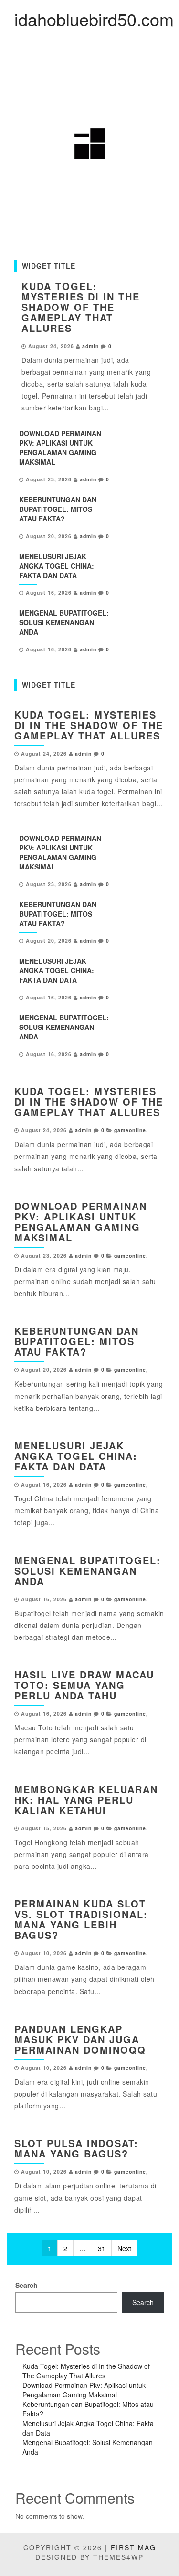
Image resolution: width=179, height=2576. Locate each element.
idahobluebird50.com (94, 19)
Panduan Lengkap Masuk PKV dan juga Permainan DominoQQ (80, 2039)
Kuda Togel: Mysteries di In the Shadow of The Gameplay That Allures (81, 307)
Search (26, 2285)
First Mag (133, 2547)
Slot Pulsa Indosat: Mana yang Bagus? (76, 2148)
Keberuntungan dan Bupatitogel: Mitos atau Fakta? (58, 509)
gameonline (130, 1130)
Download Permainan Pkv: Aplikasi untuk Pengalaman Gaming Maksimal (60, 448)
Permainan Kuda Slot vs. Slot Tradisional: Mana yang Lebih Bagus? (81, 1919)
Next (124, 2248)
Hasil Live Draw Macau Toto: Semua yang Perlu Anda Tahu (84, 1685)
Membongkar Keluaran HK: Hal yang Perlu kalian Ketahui (86, 1800)
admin (90, 346)
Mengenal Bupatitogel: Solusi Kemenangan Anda (64, 622)
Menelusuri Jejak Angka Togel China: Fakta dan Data (57, 566)
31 (102, 2248)
